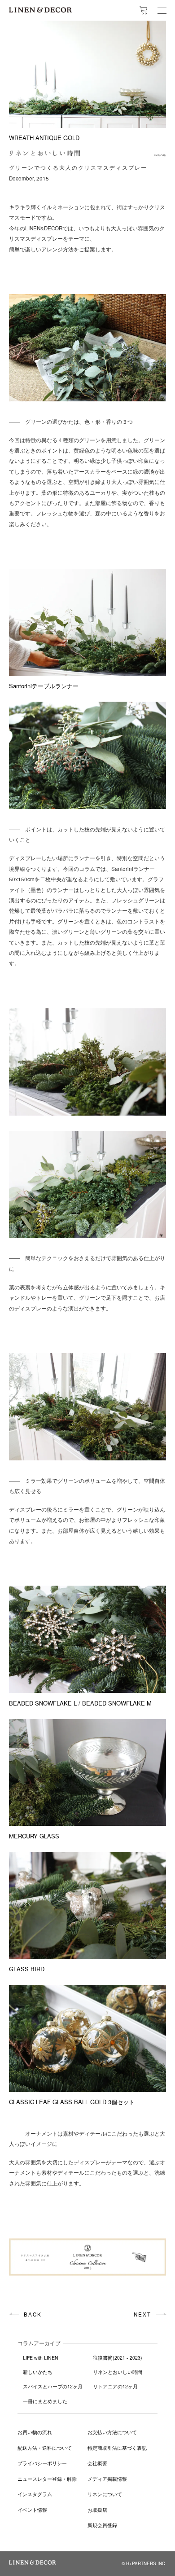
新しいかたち (38, 2372)
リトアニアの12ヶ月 (115, 2386)
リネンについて (105, 2494)
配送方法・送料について (45, 2448)
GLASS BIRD (27, 1969)
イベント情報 (32, 2510)
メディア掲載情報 (107, 2479)
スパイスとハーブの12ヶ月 (53, 2386)
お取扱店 (97, 2510)
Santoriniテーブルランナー (44, 686)
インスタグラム (35, 2494)
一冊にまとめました (45, 2401)
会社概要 (97, 2463)
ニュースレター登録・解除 (47, 2479)
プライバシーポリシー (42, 2463)
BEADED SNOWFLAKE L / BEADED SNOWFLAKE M (80, 1703)
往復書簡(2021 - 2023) (118, 2358)
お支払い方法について (112, 2432)
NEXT (142, 2314)
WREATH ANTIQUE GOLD (44, 138)
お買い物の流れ (35, 2432)
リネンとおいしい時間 (118, 2372)
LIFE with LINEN (41, 2358)
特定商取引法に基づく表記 (117, 2448)
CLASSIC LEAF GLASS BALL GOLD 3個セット (72, 2102)
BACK (33, 2314)
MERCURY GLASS (34, 1836)
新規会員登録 (102, 2525)
